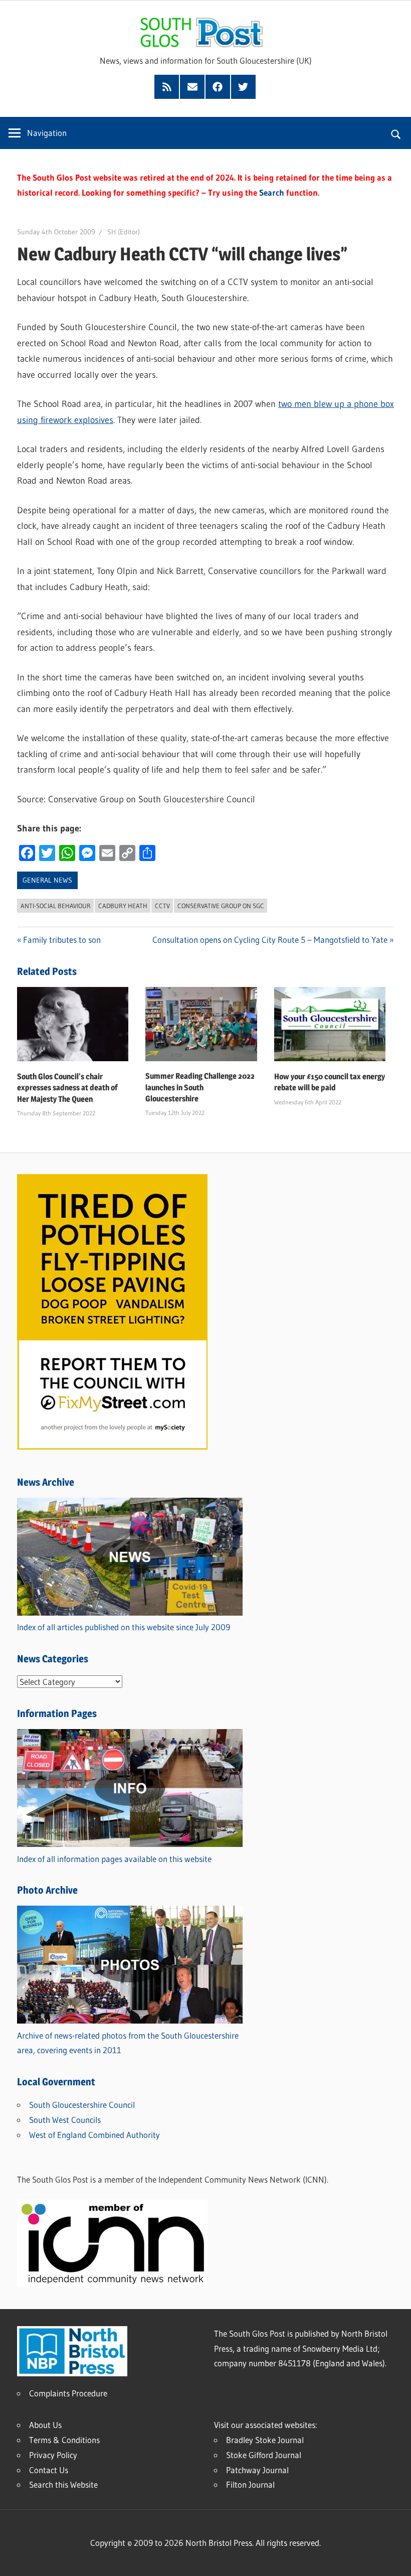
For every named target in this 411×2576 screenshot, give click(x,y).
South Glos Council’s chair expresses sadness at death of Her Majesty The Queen (67, 1088)
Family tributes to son (62, 940)
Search (272, 192)
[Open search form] (396, 133)
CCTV (162, 906)
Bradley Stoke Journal (265, 2440)
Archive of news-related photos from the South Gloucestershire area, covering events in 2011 (128, 2043)
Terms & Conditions (64, 2440)
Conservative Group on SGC (221, 906)
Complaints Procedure (68, 2393)
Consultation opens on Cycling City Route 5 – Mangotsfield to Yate (270, 940)
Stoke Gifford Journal (264, 2455)
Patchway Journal (257, 2470)
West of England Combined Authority (94, 2135)
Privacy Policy (53, 2455)
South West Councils (65, 2120)
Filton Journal (250, 2484)
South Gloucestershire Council (82, 2105)
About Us (45, 2425)
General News (47, 880)
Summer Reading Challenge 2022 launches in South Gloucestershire (200, 1087)
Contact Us (49, 2470)
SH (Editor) (124, 232)
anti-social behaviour (56, 906)
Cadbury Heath (123, 906)
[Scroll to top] (394, 2559)
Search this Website (63, 2484)
